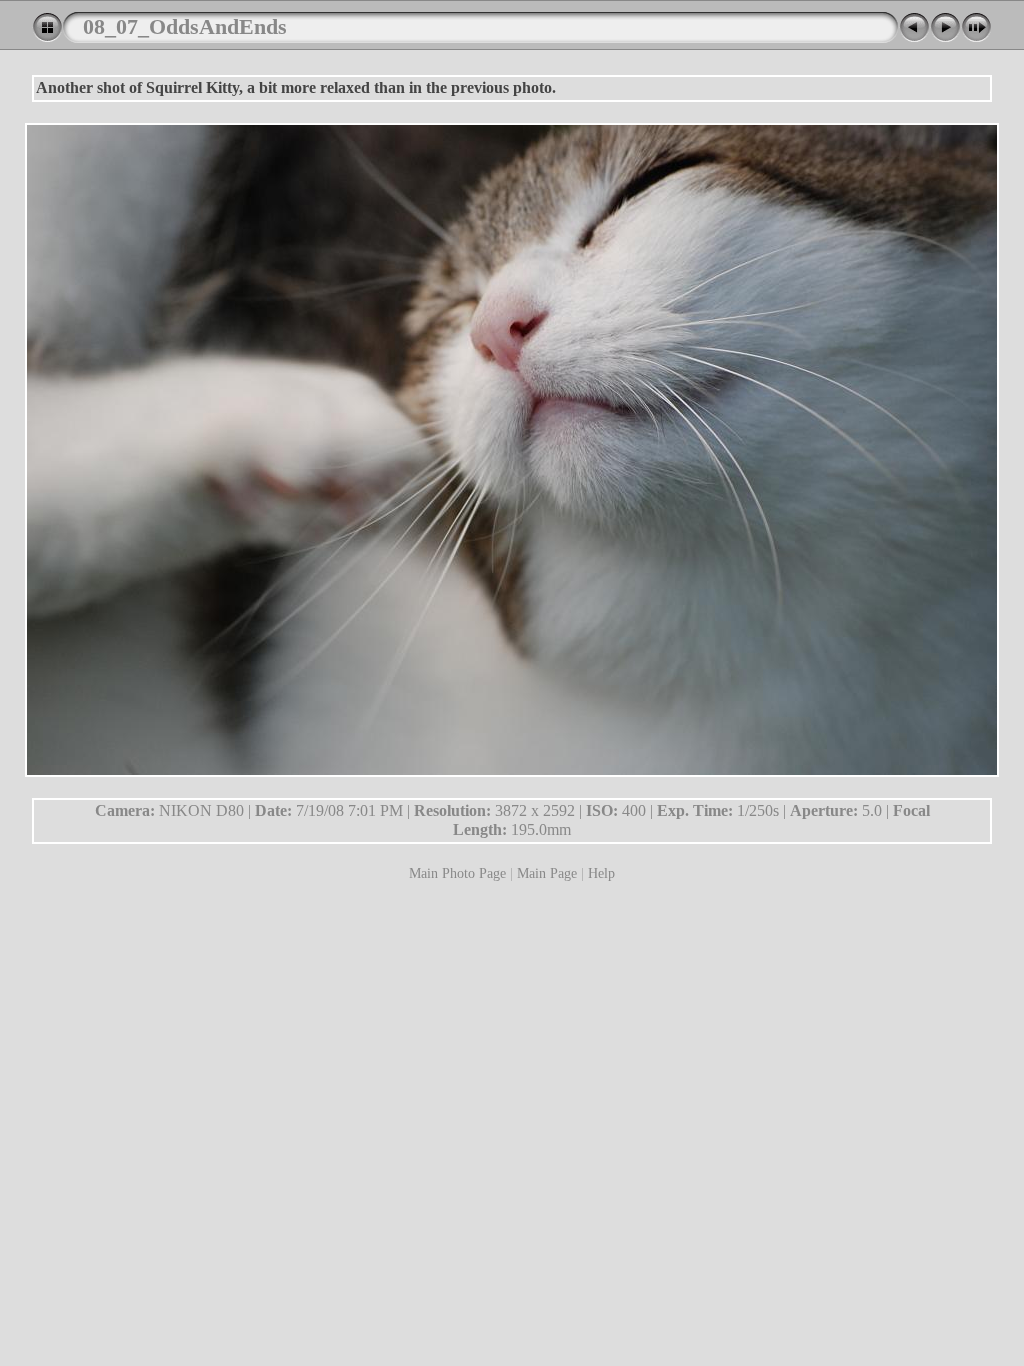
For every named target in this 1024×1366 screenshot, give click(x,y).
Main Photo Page (457, 873)
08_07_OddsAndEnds (185, 27)
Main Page (547, 873)
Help (601, 873)
